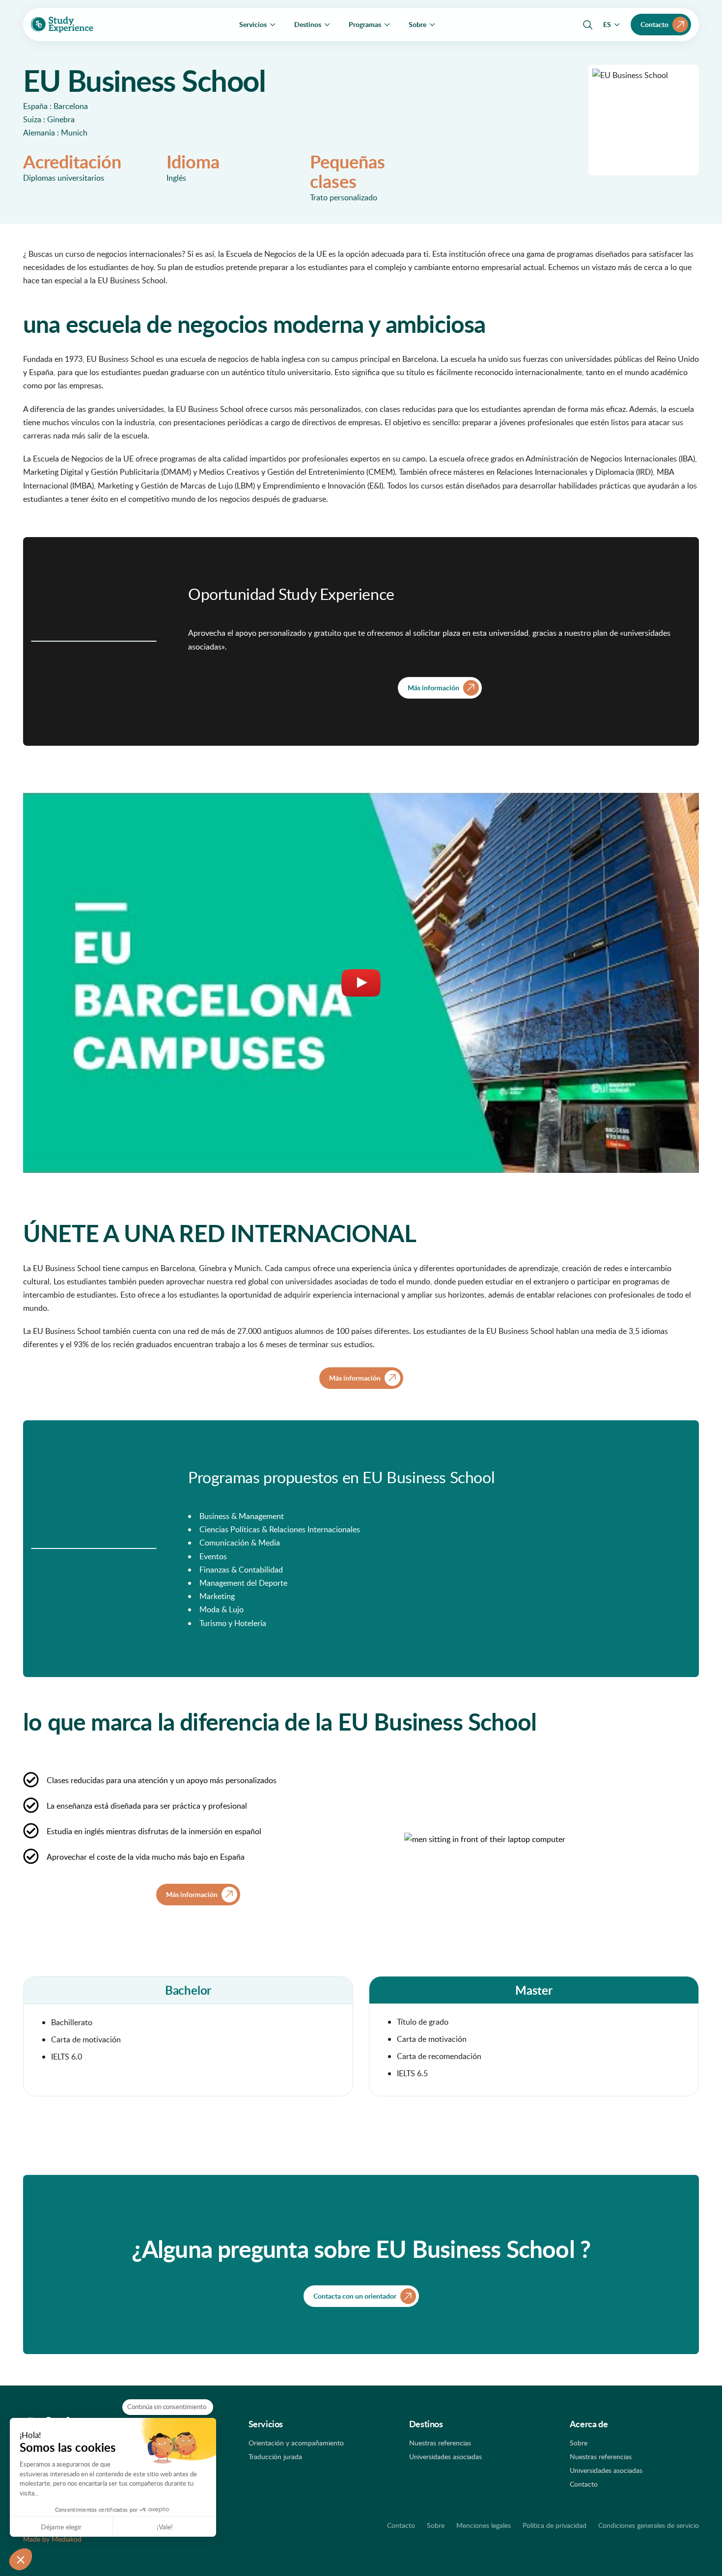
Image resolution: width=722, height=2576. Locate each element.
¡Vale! (165, 2527)
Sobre (579, 2443)
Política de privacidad (555, 2525)
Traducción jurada (275, 2456)
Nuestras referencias (440, 2443)
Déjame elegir (61, 2527)
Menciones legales (484, 2525)
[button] (21, 2559)
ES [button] (607, 24)
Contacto (584, 2484)
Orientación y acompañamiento (296, 2443)
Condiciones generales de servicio (649, 2525)
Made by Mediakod (52, 2539)
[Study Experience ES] (62, 25)
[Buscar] (587, 25)
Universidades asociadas (445, 2456)
